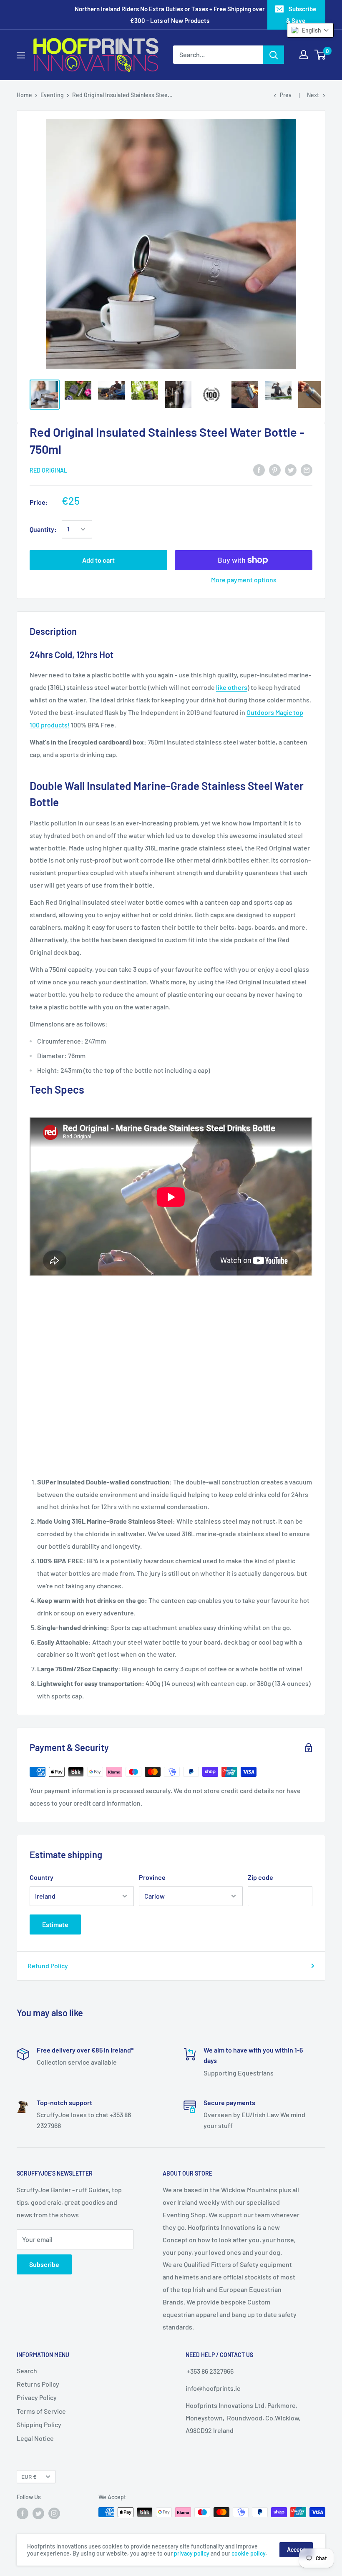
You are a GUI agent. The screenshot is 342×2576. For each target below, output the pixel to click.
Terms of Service (41, 2411)
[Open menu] (21, 55)
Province (152, 1877)
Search (27, 2371)
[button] (310, 30)
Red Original (48, 470)
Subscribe (44, 2264)
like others (232, 687)
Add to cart (98, 560)
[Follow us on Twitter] (38, 2513)
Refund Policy (48, 1966)
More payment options (244, 580)
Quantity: (43, 529)
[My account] (304, 55)
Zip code (260, 1877)
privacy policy (192, 2553)
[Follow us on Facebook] (23, 2513)
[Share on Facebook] (259, 469)
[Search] (274, 55)
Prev (286, 95)
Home (24, 95)
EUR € (29, 2477)
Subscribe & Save (301, 15)
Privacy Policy (37, 2397)
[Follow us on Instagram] (54, 2513)
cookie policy (248, 2553)
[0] (321, 55)
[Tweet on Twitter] (291, 469)
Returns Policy (38, 2384)
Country (41, 1877)
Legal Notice (35, 2438)
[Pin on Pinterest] (275, 469)
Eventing (52, 95)
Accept (296, 2550)
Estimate (55, 1924)
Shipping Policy (39, 2424)
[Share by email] (307, 469)
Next (313, 95)
